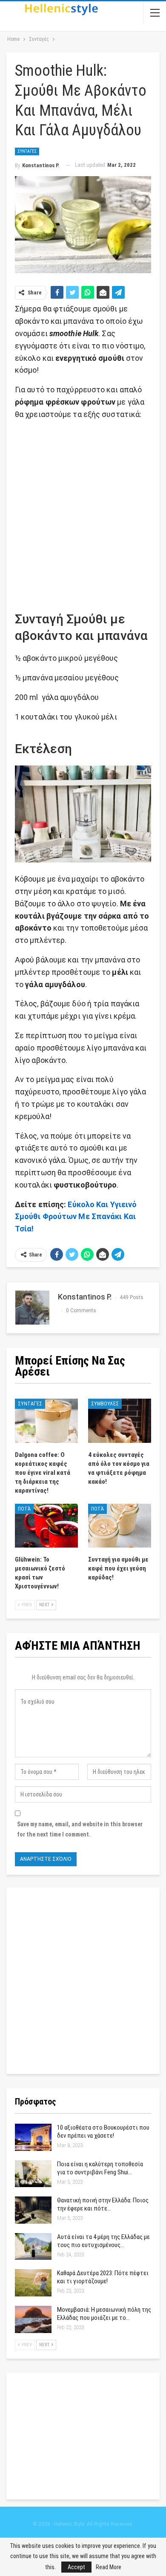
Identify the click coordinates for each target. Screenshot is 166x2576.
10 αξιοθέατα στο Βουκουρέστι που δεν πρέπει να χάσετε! (103, 2132)
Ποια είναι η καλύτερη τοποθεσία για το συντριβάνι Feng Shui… (100, 2168)
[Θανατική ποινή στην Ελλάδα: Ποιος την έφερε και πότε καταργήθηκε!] (33, 2210)
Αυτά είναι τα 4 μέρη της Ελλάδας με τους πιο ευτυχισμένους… (103, 2241)
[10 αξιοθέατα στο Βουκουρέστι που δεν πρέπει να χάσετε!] (33, 2137)
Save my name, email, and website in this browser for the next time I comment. (80, 1829)
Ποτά (24, 1509)
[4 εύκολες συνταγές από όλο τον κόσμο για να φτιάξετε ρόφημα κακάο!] (120, 1421)
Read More (109, 2567)
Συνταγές (27, 151)
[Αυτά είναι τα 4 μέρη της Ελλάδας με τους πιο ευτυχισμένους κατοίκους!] (33, 2247)
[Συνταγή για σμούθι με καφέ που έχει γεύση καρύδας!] (120, 1526)
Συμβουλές (105, 1404)
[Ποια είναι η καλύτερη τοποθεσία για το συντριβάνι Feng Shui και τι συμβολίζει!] (33, 2174)
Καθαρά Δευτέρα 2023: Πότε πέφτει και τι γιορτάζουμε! (103, 2277)
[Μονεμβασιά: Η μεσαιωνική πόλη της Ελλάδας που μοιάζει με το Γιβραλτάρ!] (33, 2319)
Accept (76, 2567)
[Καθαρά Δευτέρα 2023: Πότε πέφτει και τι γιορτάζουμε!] (33, 2283)
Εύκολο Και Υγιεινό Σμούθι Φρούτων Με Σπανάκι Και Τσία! (76, 1217)
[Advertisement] (83, 511)
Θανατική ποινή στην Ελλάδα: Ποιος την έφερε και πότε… (103, 2204)
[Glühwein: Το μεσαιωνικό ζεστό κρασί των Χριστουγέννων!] (46, 1526)
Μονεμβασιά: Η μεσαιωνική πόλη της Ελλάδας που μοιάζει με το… (104, 2314)
